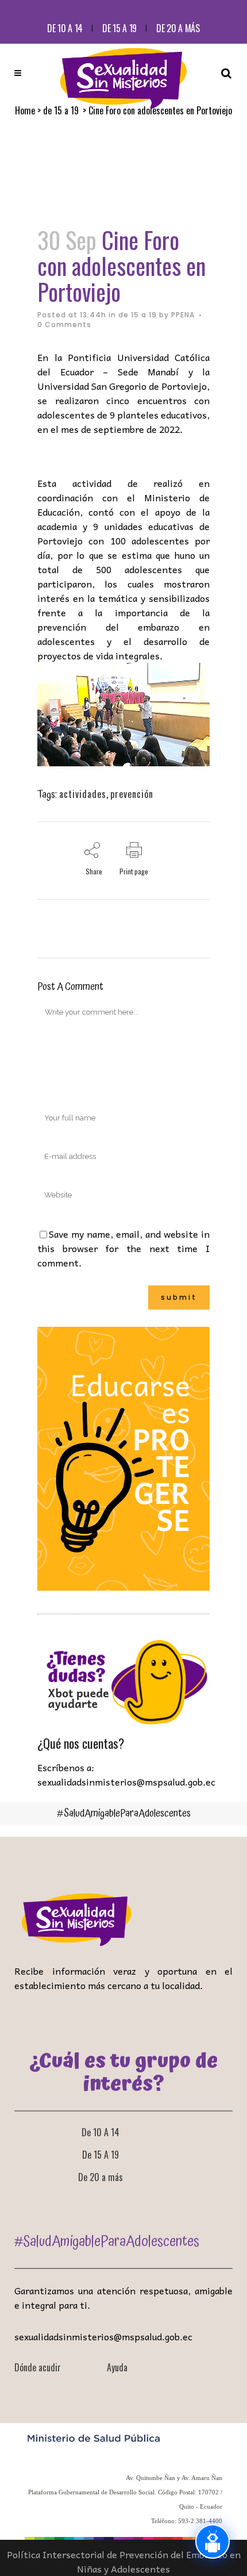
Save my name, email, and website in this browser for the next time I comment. (123, 1248)
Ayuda (117, 2367)
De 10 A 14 (65, 28)
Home (25, 110)
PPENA (183, 315)
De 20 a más (178, 28)
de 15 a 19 (138, 315)
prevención (132, 794)
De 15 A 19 (119, 28)
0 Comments (64, 325)
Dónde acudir (38, 2367)
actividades (83, 794)
